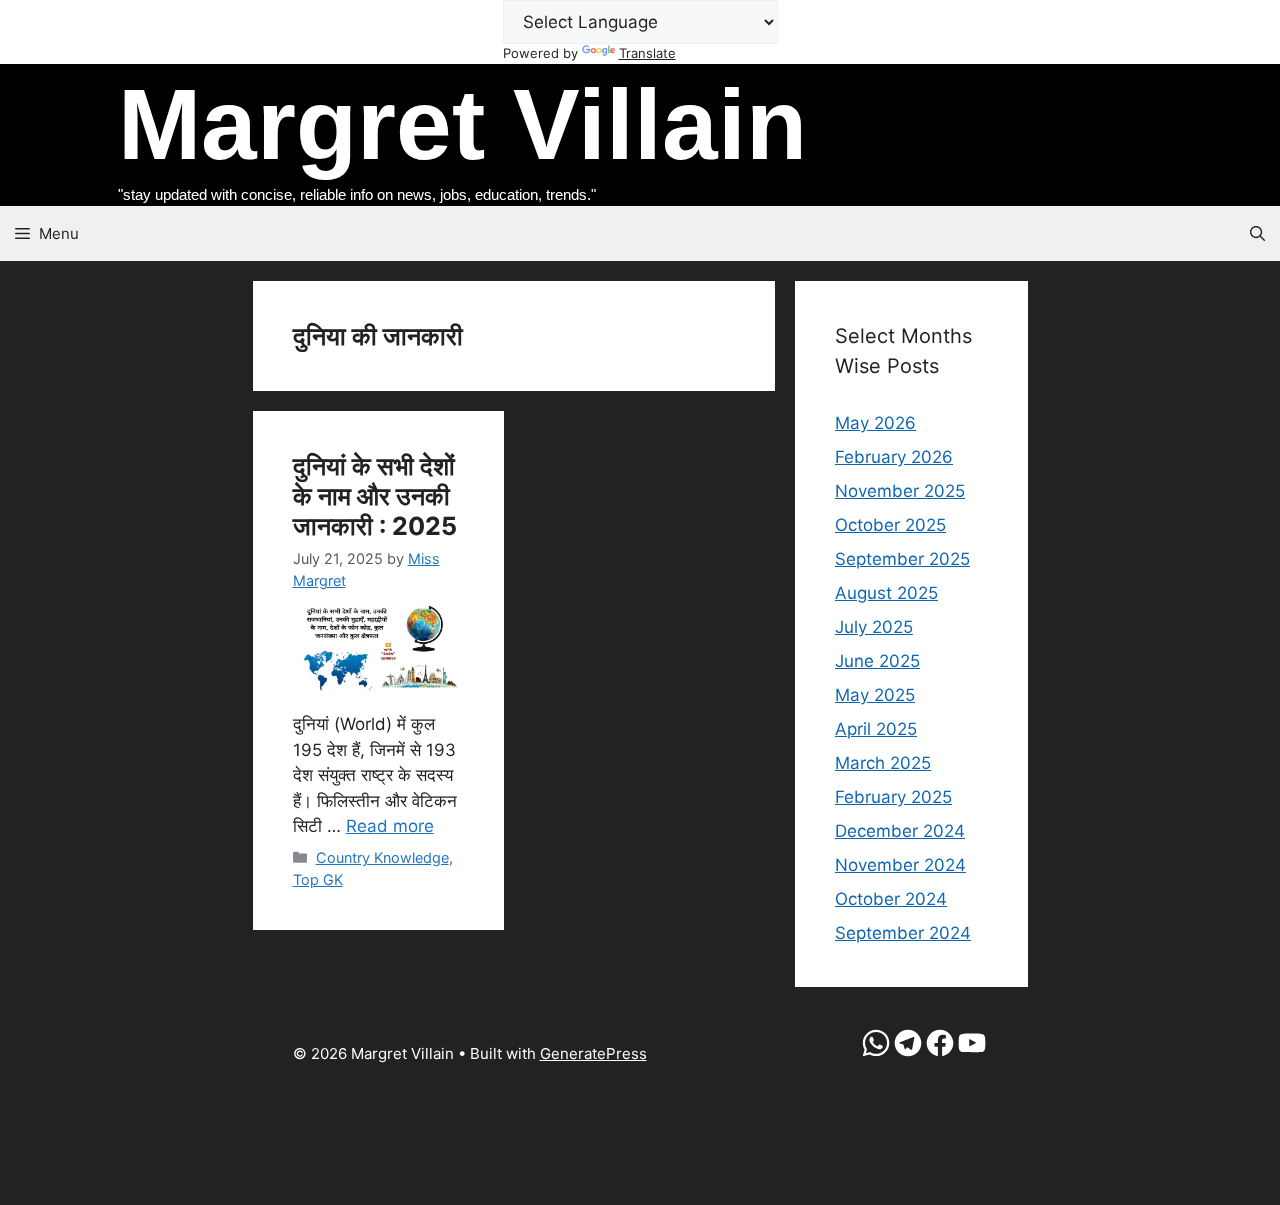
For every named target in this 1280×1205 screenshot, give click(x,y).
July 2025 (874, 627)
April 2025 (876, 729)
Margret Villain (462, 124)
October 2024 (891, 899)
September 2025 (902, 559)
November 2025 (900, 491)
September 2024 (903, 933)
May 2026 (875, 423)
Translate (647, 53)
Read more (390, 826)
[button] (1257, 233)
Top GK (318, 879)
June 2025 (877, 661)
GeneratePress (593, 1053)
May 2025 (875, 695)
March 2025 (883, 763)
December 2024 (900, 831)
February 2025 (893, 797)
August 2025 (886, 593)
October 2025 (890, 525)
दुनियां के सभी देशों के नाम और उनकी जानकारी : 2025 (375, 496)
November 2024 (900, 865)
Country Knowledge (382, 857)
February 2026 (894, 457)
